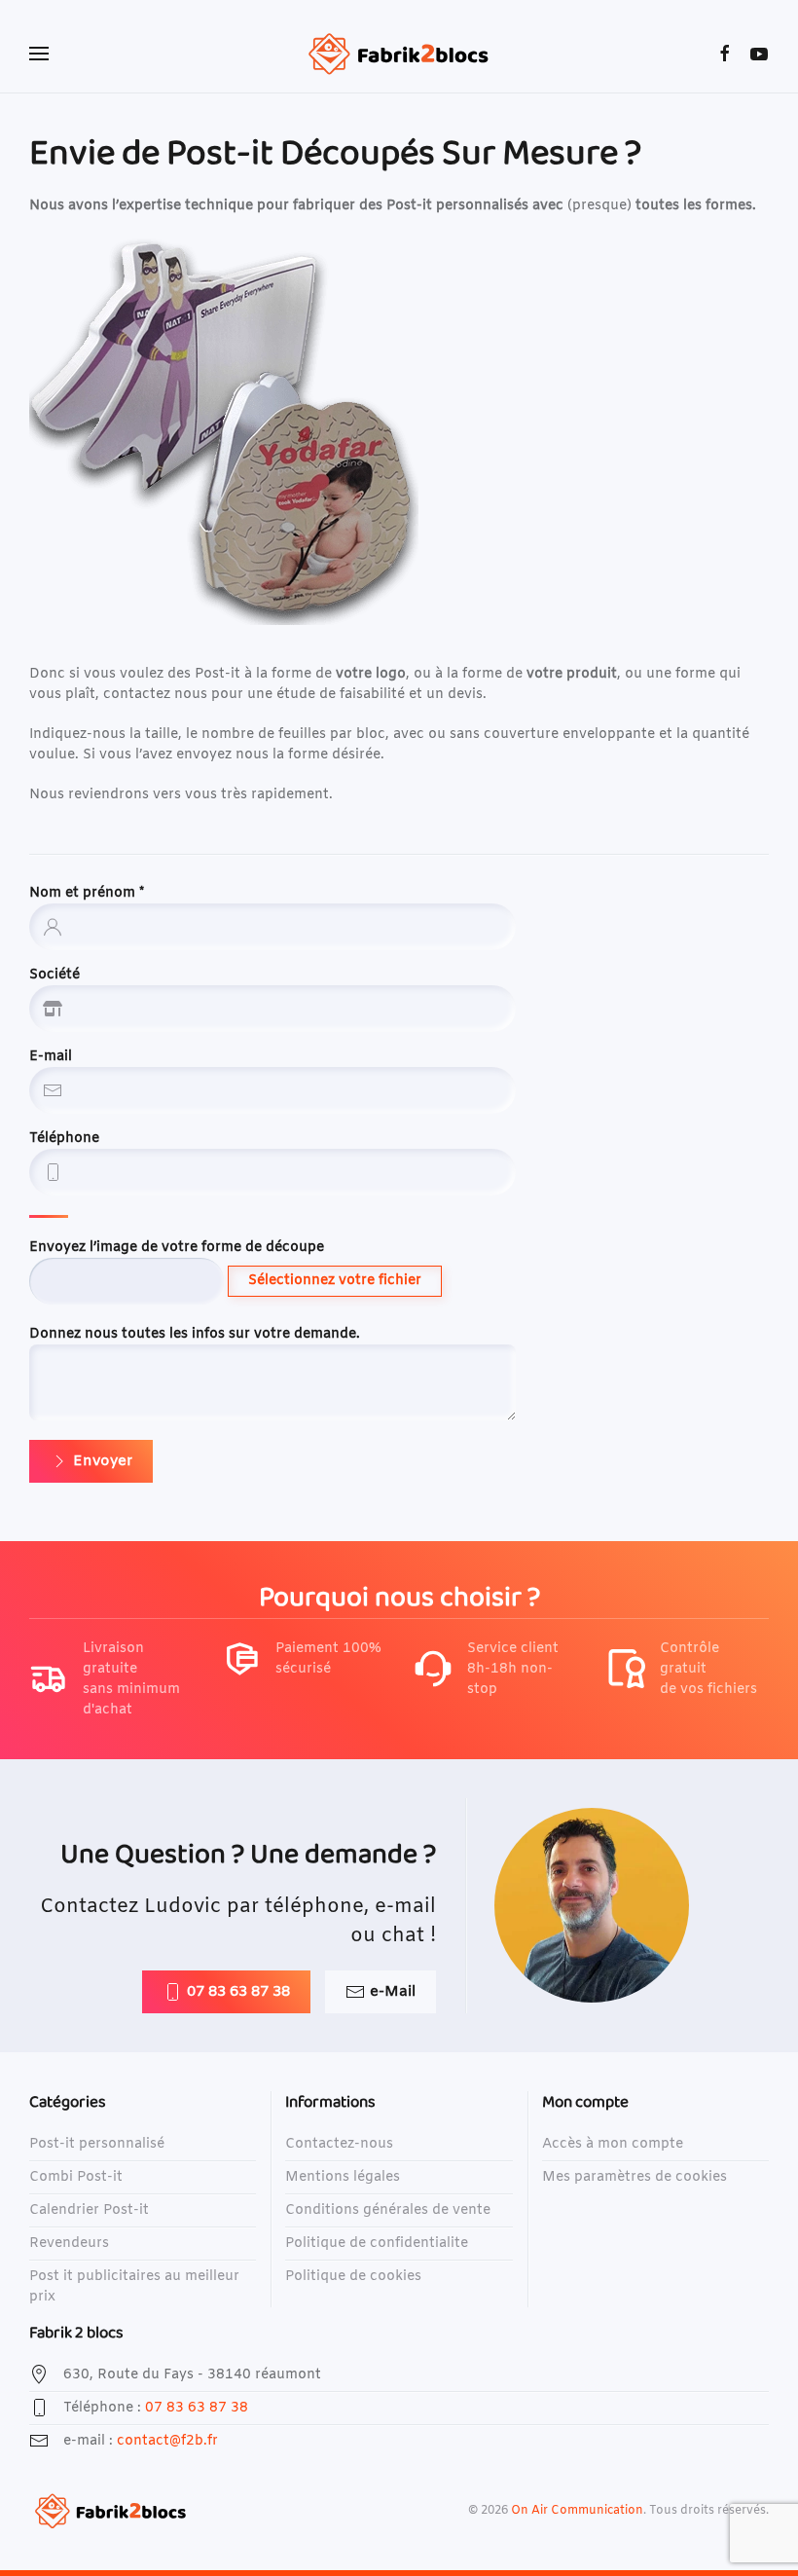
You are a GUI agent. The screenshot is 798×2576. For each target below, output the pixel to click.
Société (54, 975)
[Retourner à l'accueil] (399, 54)
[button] (39, 54)
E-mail (51, 1057)
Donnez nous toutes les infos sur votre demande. (195, 1334)
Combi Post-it (76, 2177)
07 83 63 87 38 (238, 1992)
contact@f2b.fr (167, 2441)
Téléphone (64, 1139)
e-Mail (393, 1992)
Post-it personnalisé (97, 2144)
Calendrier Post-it (89, 2210)
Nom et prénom (87, 893)
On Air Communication (577, 2511)
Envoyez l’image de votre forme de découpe (177, 1248)
